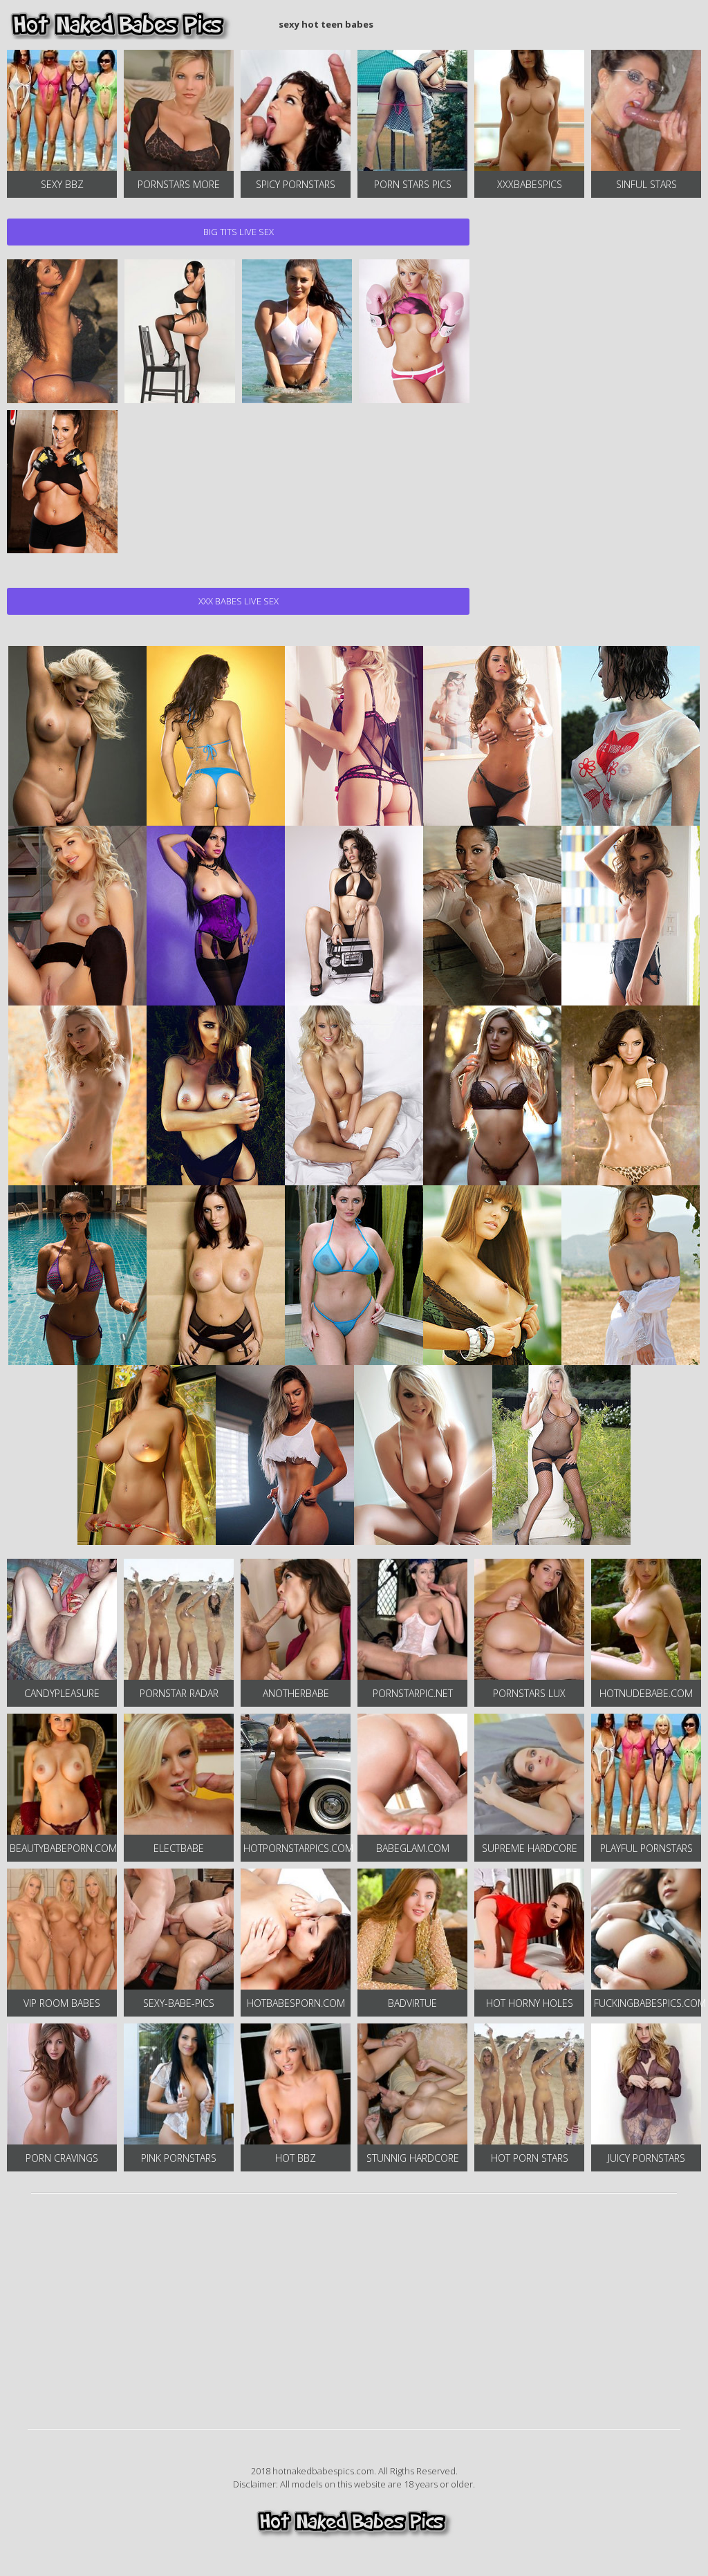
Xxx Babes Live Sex (239, 601)
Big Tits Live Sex (239, 232)
